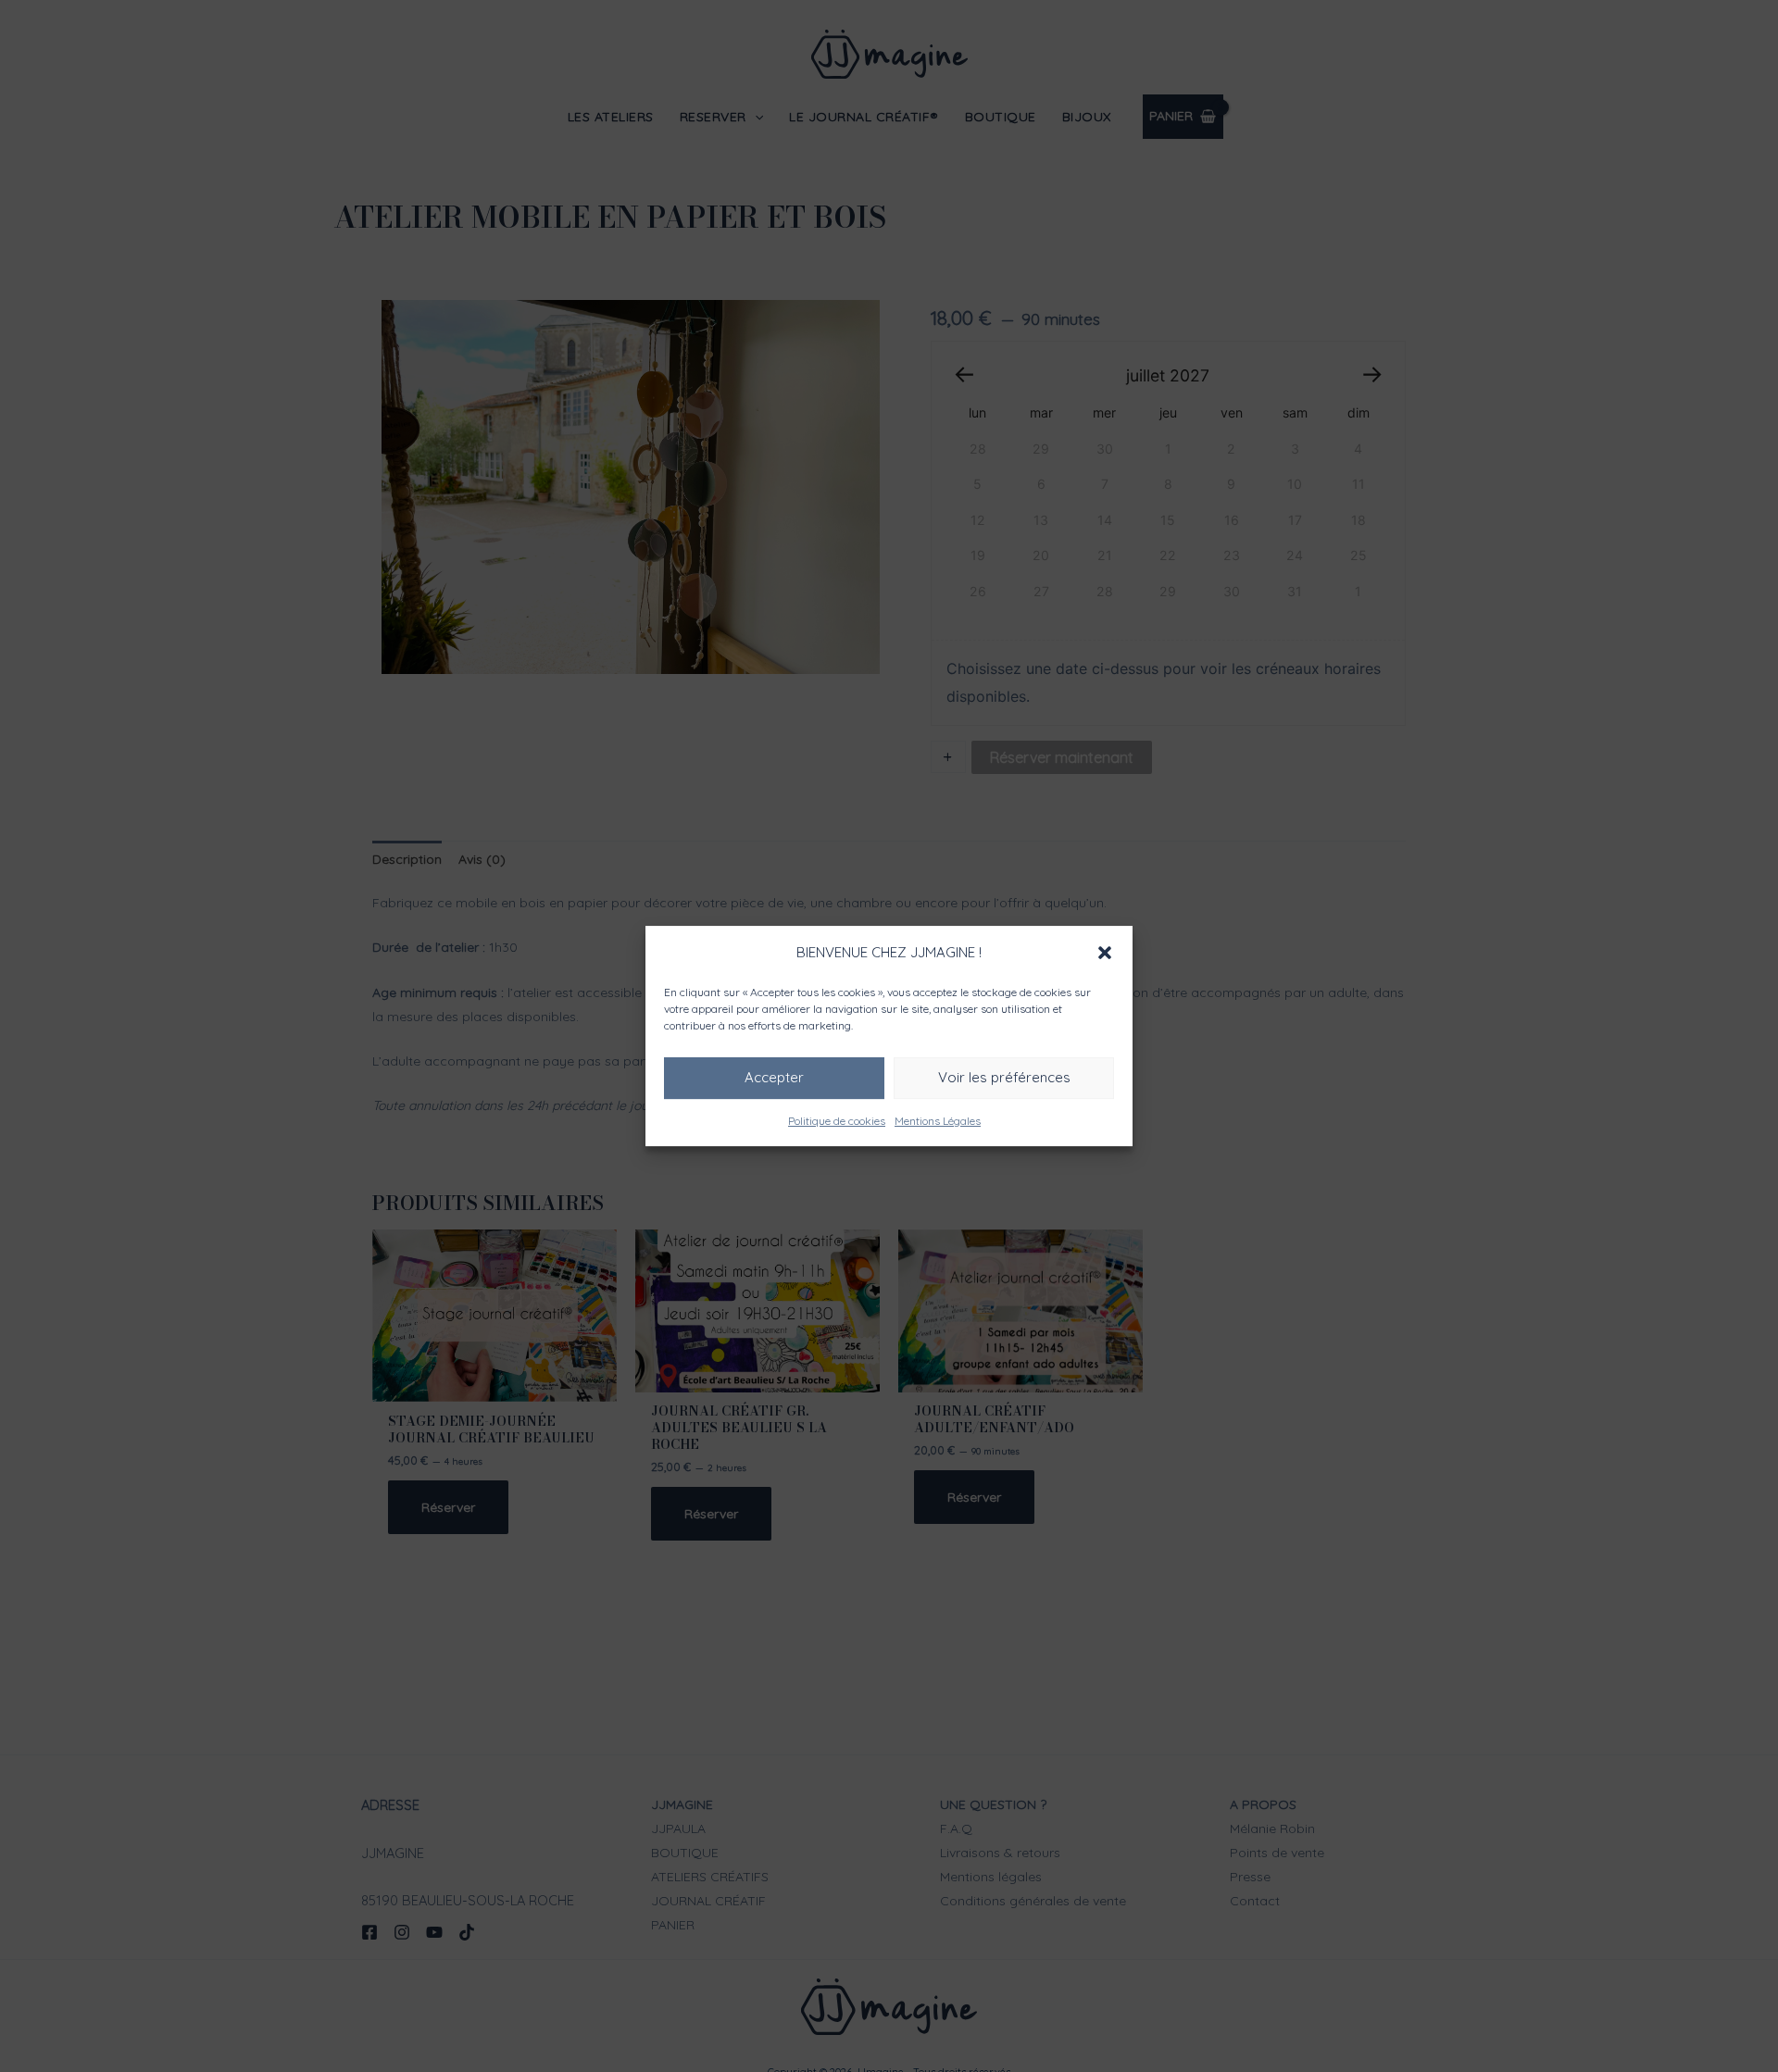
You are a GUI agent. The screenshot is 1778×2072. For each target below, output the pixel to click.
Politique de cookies (837, 1121)
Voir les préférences (1004, 1077)
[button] (1105, 953)
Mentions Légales (938, 1121)
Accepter (774, 1077)
